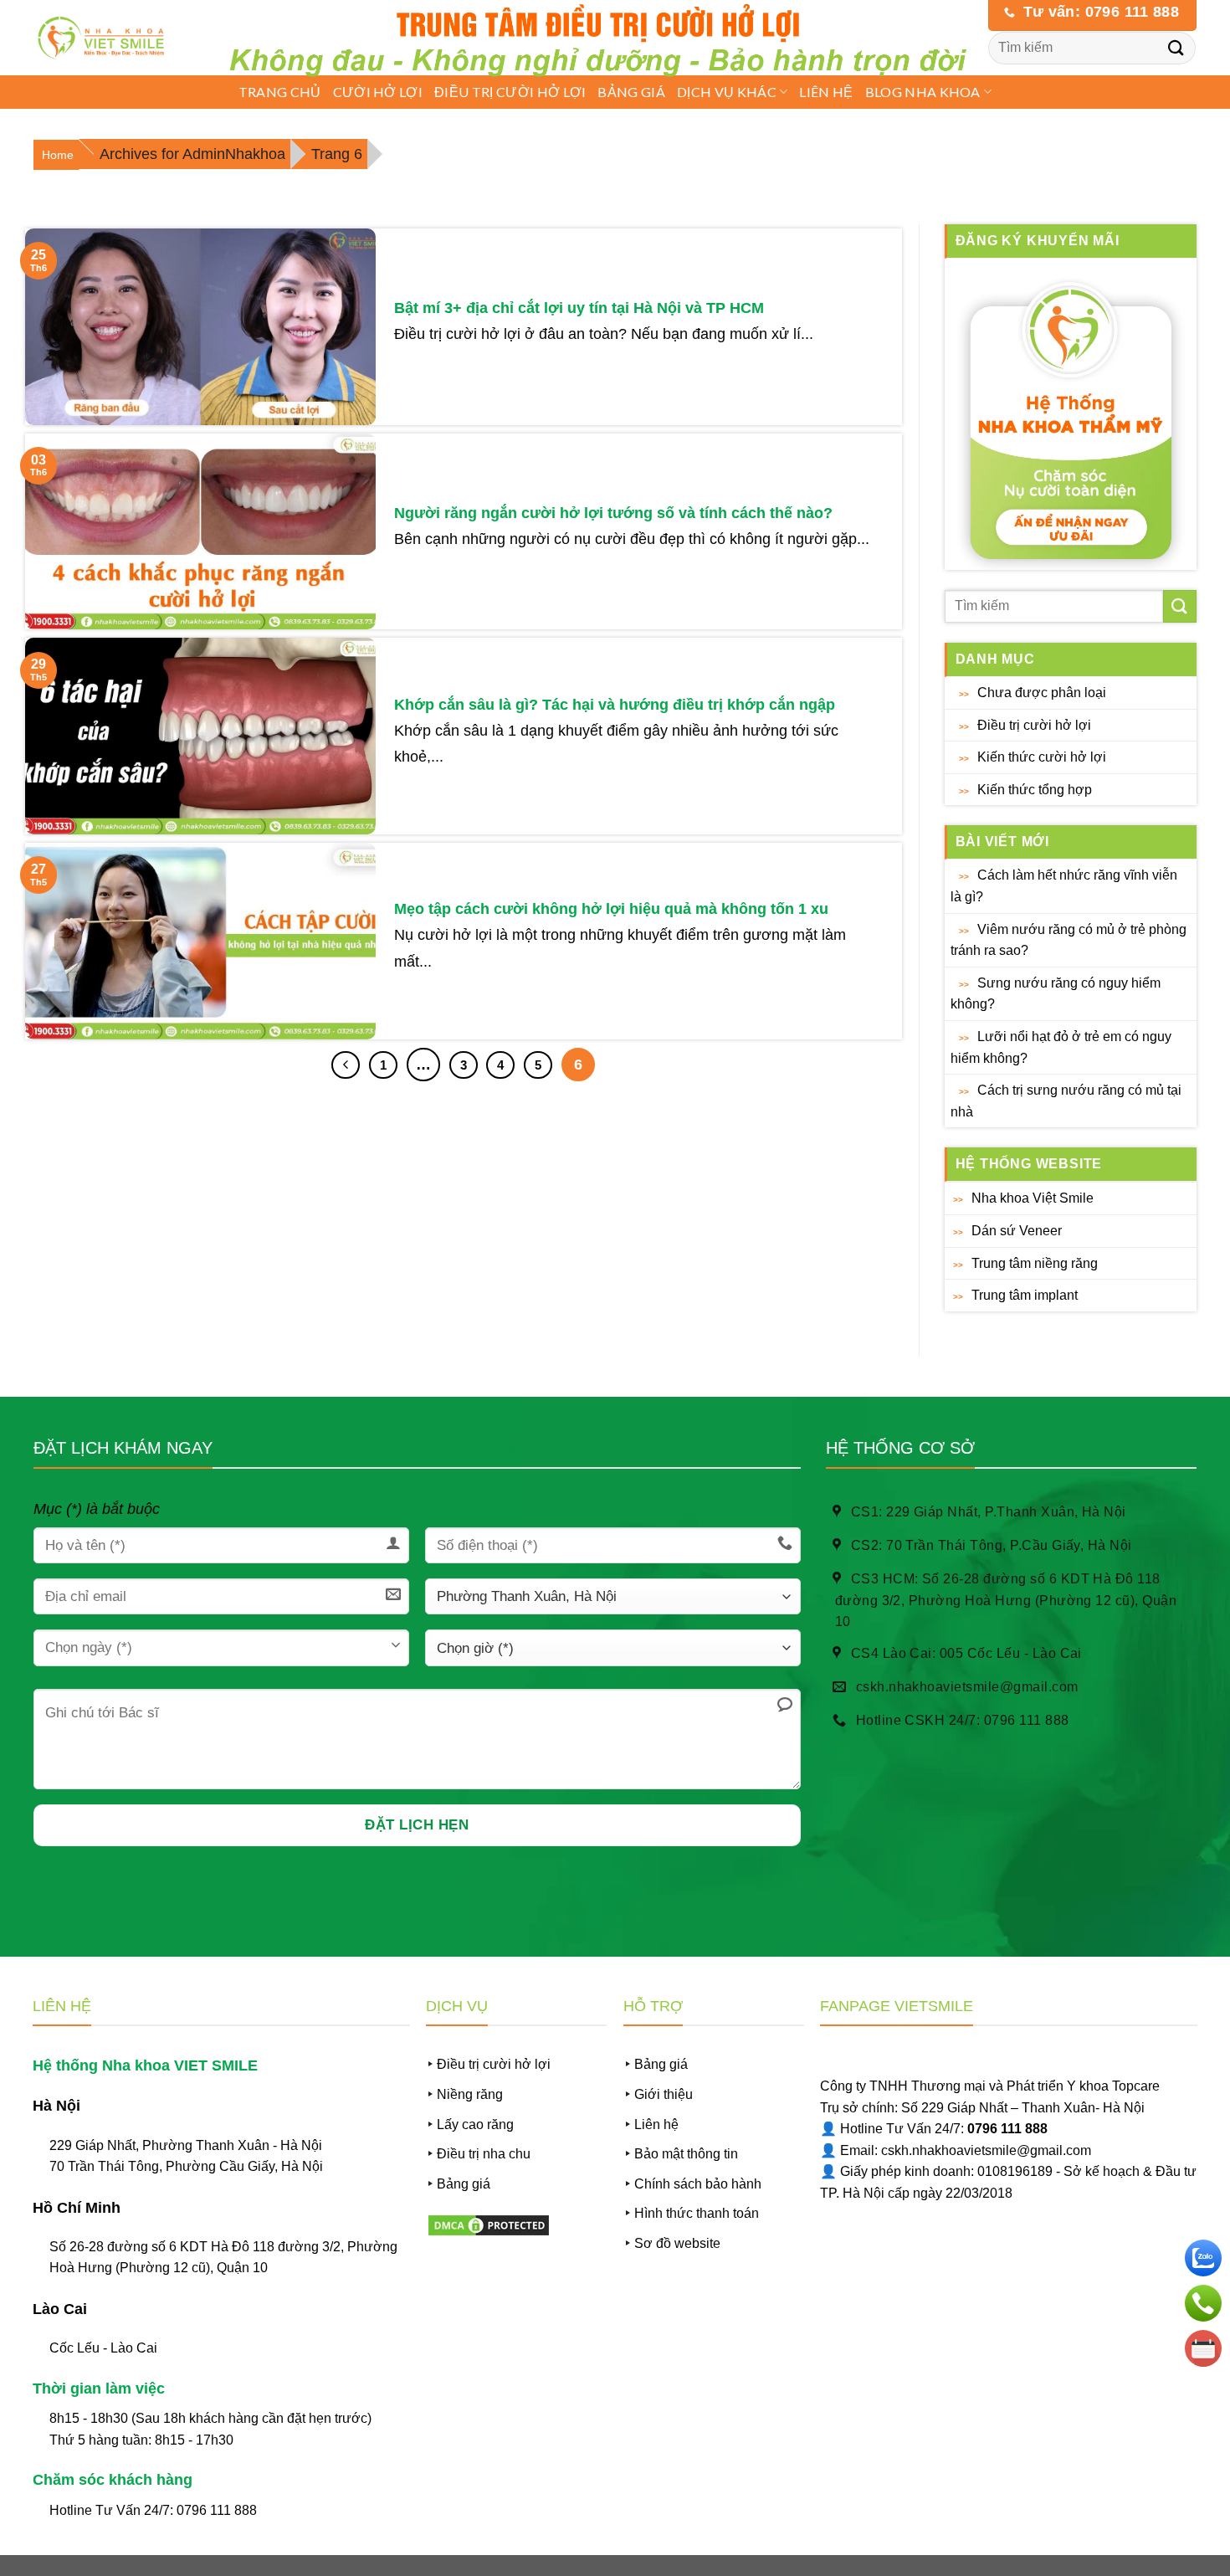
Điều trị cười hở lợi (510, 92)
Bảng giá (631, 92)
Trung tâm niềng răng (1035, 1263)
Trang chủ (280, 92)
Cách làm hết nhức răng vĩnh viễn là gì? (1064, 886)
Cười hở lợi (378, 92)
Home (58, 155)
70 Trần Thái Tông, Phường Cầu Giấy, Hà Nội (186, 2166)
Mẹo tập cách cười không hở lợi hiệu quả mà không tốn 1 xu (611, 909)
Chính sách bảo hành (698, 2184)
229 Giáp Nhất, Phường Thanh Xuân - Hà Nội (186, 2145)
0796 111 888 (217, 2510)
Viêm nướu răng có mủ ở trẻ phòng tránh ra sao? (1069, 940)
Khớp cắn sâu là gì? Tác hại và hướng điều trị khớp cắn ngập (615, 705)
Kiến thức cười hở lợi (1042, 757)
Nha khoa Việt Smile (1033, 1198)
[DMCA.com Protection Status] (489, 2224)
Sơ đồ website (677, 2243)
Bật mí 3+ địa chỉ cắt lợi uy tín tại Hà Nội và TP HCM (579, 308)
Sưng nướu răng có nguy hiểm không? (1056, 994)
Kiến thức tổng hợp (1035, 790)
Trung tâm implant (1025, 1295)
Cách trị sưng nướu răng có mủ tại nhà (1066, 1101)
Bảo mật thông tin (686, 2154)
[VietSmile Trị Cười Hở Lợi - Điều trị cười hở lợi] (106, 38)
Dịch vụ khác (727, 92)
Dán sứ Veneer (1017, 1231)
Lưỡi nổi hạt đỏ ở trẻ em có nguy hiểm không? (1061, 1047)
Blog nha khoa (923, 92)
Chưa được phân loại (1042, 693)
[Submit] (1176, 47)
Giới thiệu (664, 2094)
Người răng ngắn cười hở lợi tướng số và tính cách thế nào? (613, 513)
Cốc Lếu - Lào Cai (103, 2348)
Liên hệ (826, 92)
